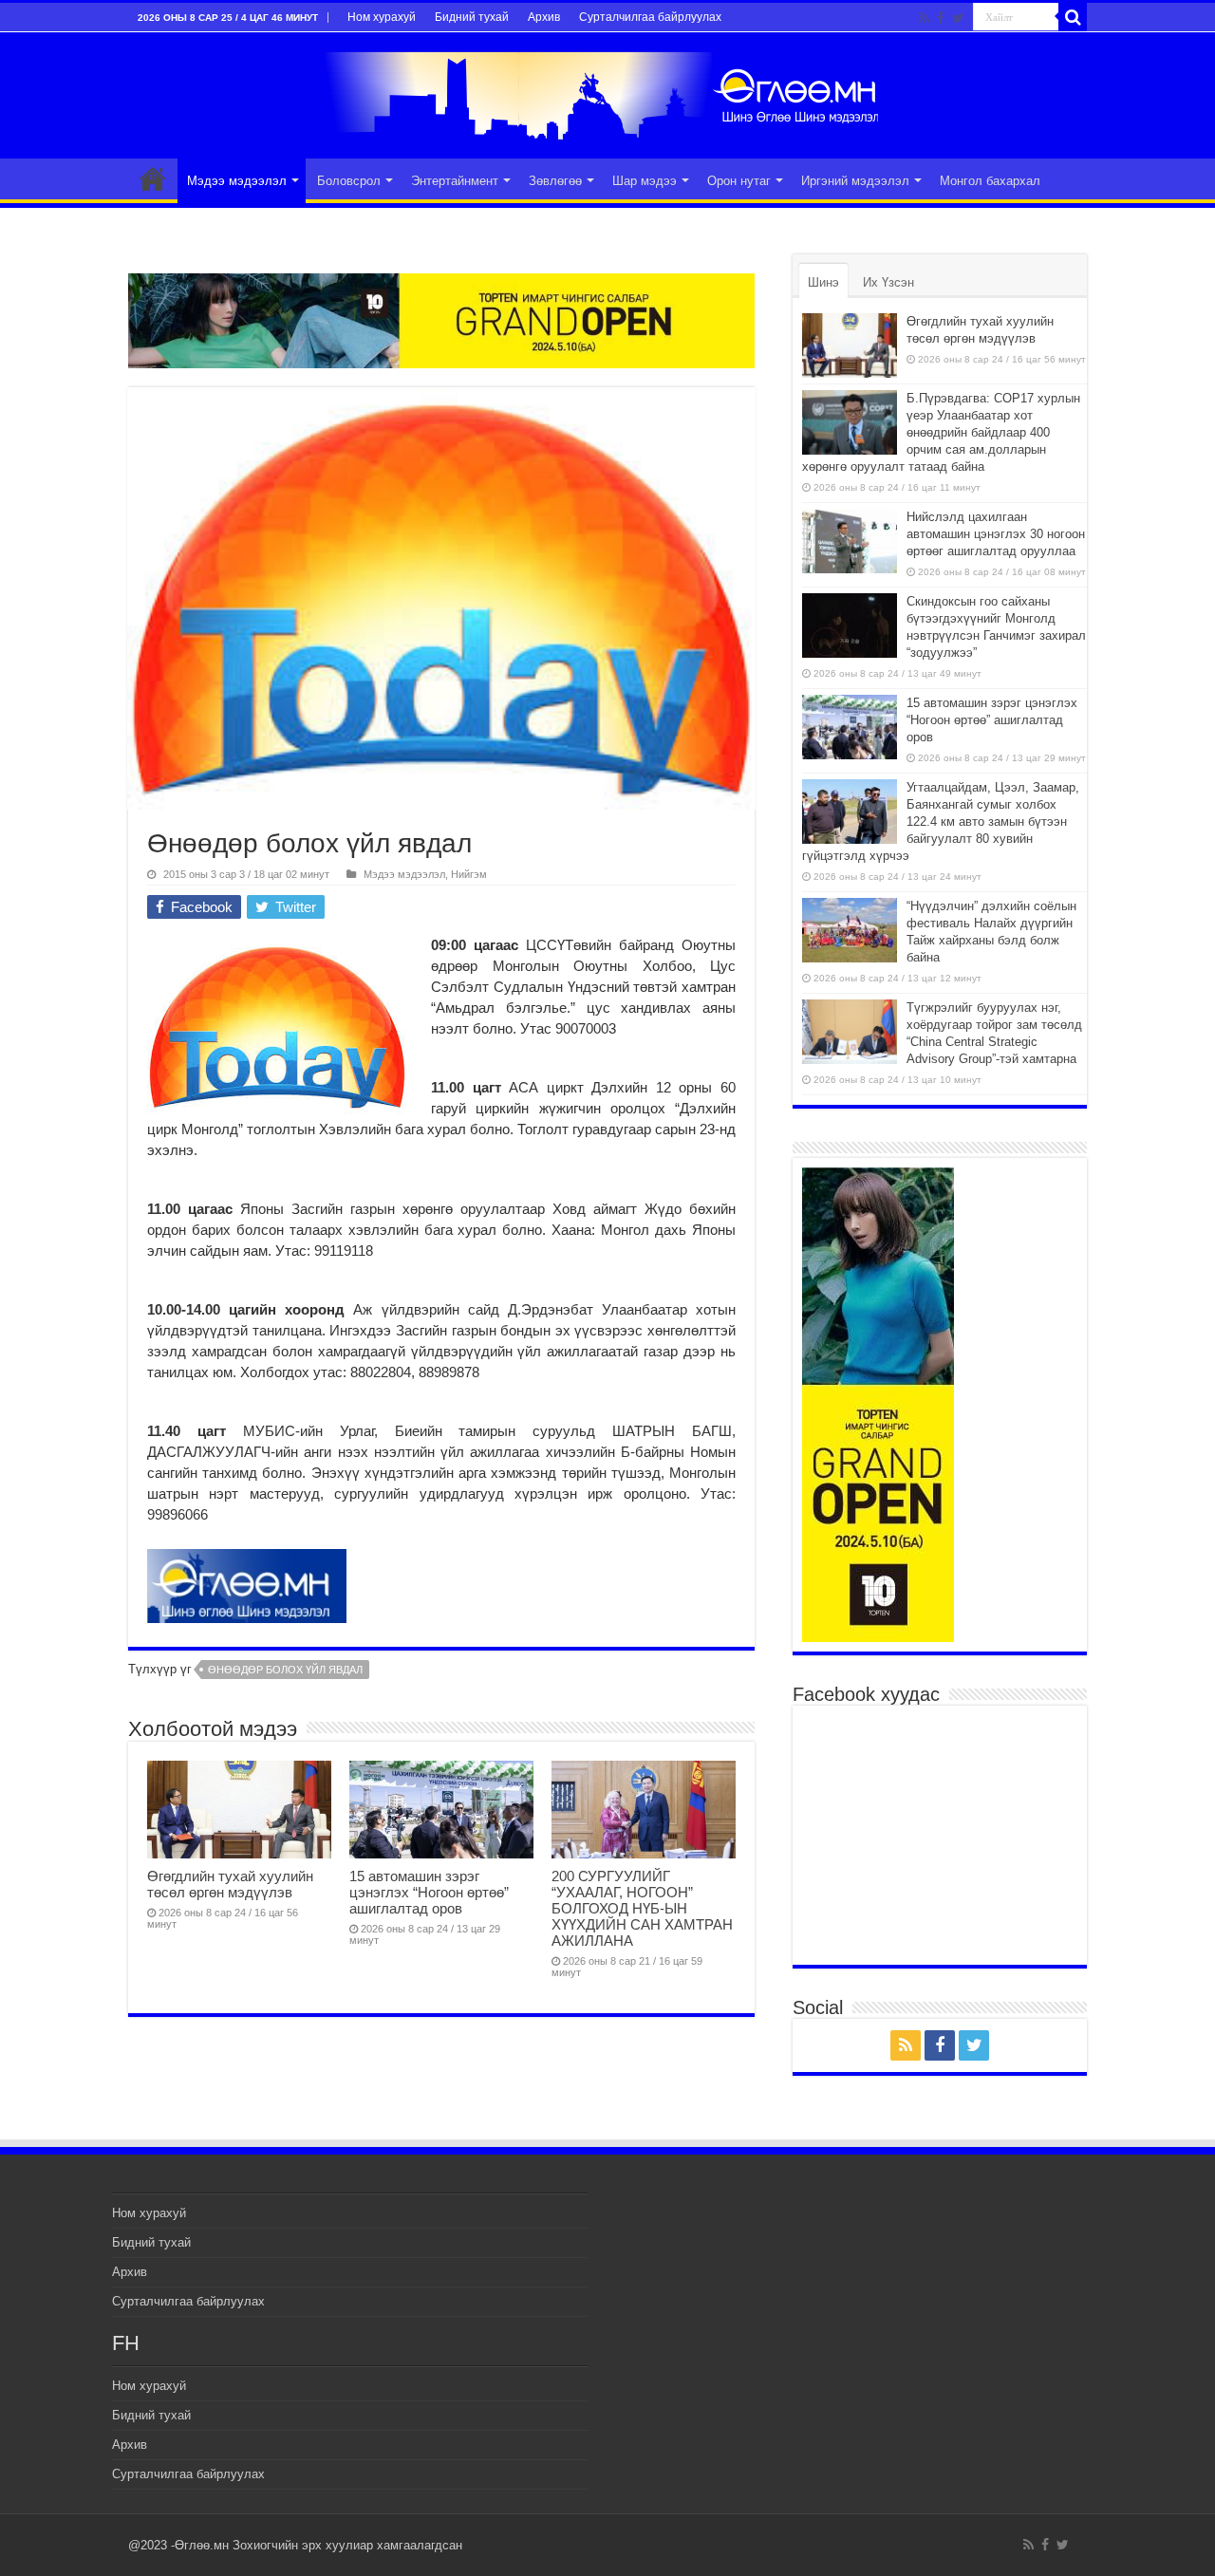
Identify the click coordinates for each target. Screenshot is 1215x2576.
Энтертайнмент (455, 181)
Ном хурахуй (382, 17)
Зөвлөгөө (555, 181)
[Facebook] (941, 18)
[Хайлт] (1073, 17)
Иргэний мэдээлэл (855, 181)
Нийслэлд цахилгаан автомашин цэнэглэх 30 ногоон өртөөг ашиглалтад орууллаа (996, 534)
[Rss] (924, 18)
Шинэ (823, 282)
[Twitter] (958, 18)
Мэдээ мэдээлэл (237, 181)
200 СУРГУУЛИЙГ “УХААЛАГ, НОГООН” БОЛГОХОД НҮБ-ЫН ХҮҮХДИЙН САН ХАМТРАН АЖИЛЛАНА (642, 1908)
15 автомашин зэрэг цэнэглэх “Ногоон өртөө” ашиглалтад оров (429, 1892)
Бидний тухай (472, 17)
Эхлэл (153, 178)
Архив (544, 17)
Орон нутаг (739, 181)
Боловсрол (349, 181)
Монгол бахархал (990, 181)
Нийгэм (469, 874)
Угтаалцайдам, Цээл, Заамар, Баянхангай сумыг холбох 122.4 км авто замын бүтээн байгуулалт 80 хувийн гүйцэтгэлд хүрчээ (941, 821)
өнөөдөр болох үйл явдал (285, 1670)
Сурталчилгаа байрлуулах (650, 17)
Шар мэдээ (645, 181)
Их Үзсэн (888, 282)
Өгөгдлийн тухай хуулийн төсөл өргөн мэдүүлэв (230, 1884)
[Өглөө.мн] (607, 92)
